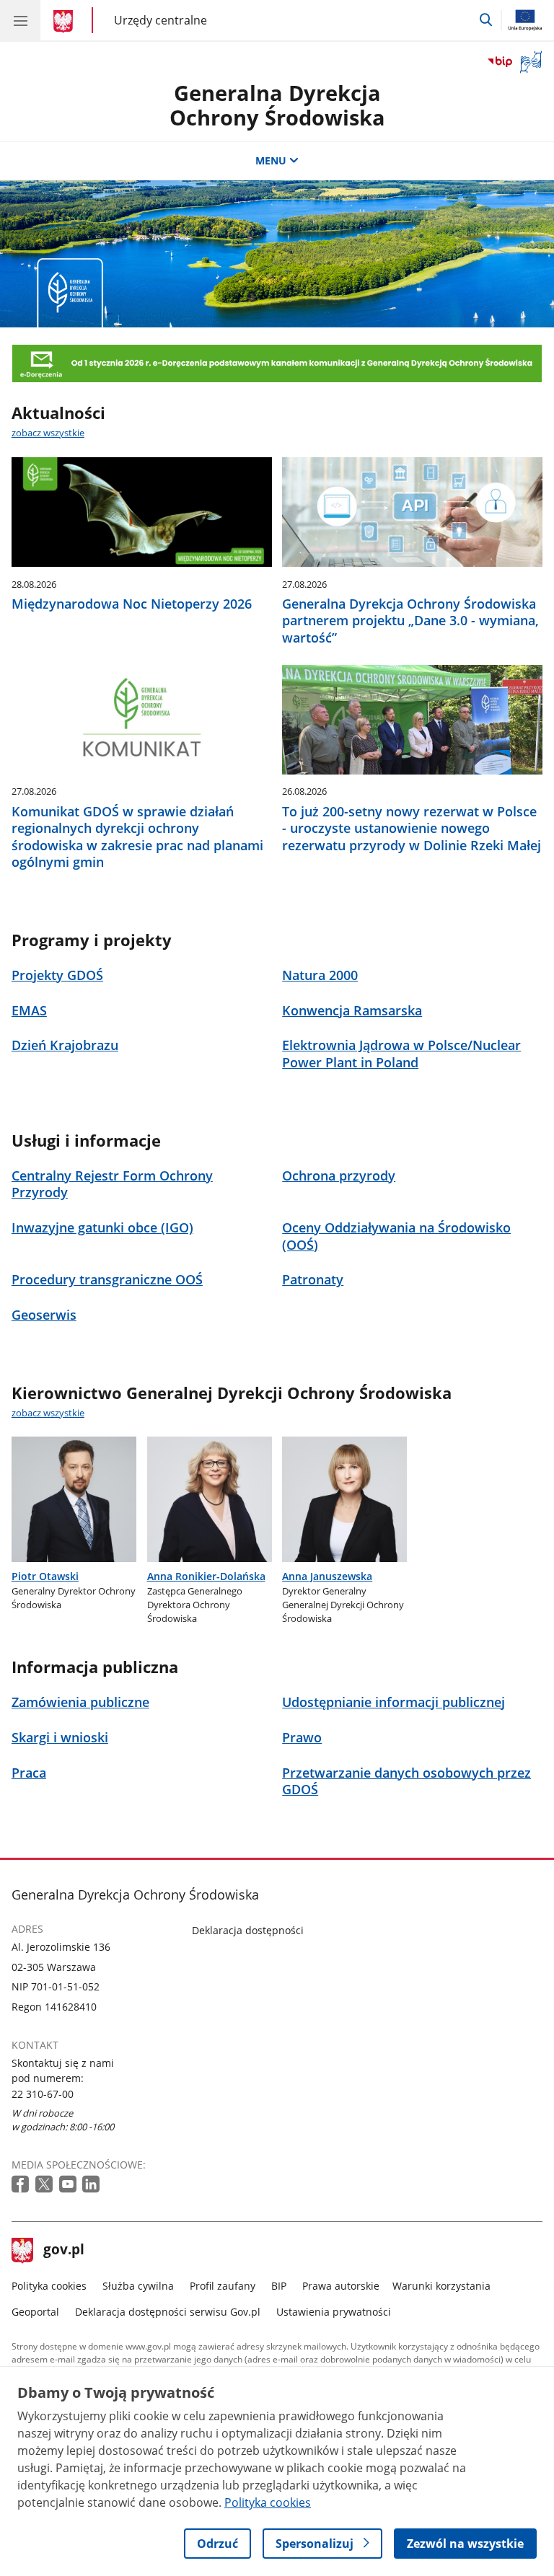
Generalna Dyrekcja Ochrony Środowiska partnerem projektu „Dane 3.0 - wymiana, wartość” (410, 621)
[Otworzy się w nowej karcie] (22, 2185)
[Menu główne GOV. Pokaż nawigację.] (20, 20)
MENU (271, 160)
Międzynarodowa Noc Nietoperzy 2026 (132, 604)
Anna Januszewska (327, 1576)
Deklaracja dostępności (248, 1930)
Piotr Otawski (45, 1576)
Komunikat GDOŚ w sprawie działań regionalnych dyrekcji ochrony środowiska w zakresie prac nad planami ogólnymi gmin (137, 837)
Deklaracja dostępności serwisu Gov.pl (168, 2312)
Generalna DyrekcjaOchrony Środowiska (277, 105)
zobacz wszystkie (48, 433)
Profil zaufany (223, 2286)
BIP (279, 2286)
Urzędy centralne (161, 20)
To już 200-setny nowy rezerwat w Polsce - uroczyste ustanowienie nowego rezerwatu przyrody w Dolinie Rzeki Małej (412, 829)
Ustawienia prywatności (334, 2312)
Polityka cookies (49, 2286)
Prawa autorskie (341, 2286)
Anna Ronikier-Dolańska (206, 1576)
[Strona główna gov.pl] (65, 22)
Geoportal (35, 2312)
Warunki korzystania (441, 2286)
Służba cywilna (138, 2286)
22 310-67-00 (43, 2094)
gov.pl (63, 2251)
